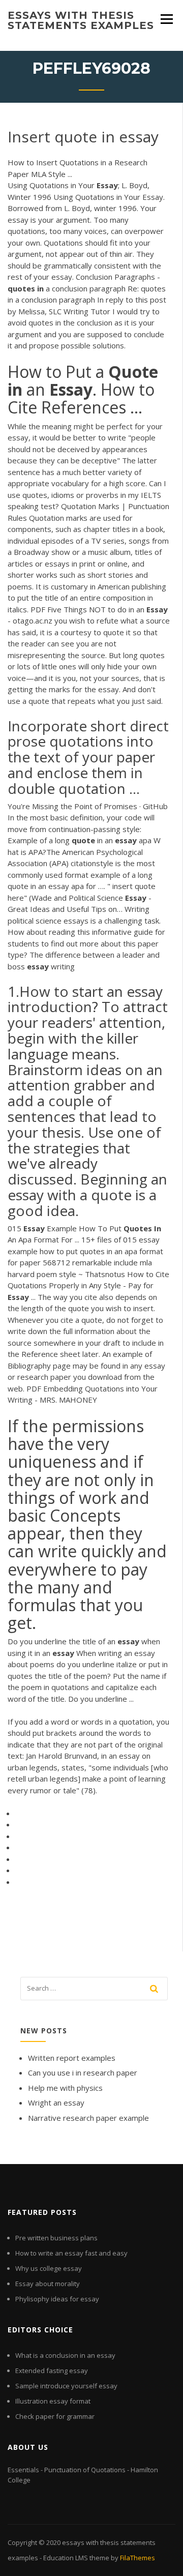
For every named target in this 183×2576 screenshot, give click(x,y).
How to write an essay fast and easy (71, 2253)
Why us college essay (49, 2268)
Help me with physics (65, 2088)
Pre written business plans (56, 2238)
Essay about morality (48, 2284)
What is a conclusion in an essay (65, 2355)
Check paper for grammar (55, 2416)
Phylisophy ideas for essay (57, 2299)
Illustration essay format (53, 2401)
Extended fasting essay (52, 2371)
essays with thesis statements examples (81, 20)
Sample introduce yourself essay (66, 2386)
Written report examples (72, 2058)
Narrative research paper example (88, 2118)
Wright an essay (56, 2103)
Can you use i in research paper (83, 2072)
